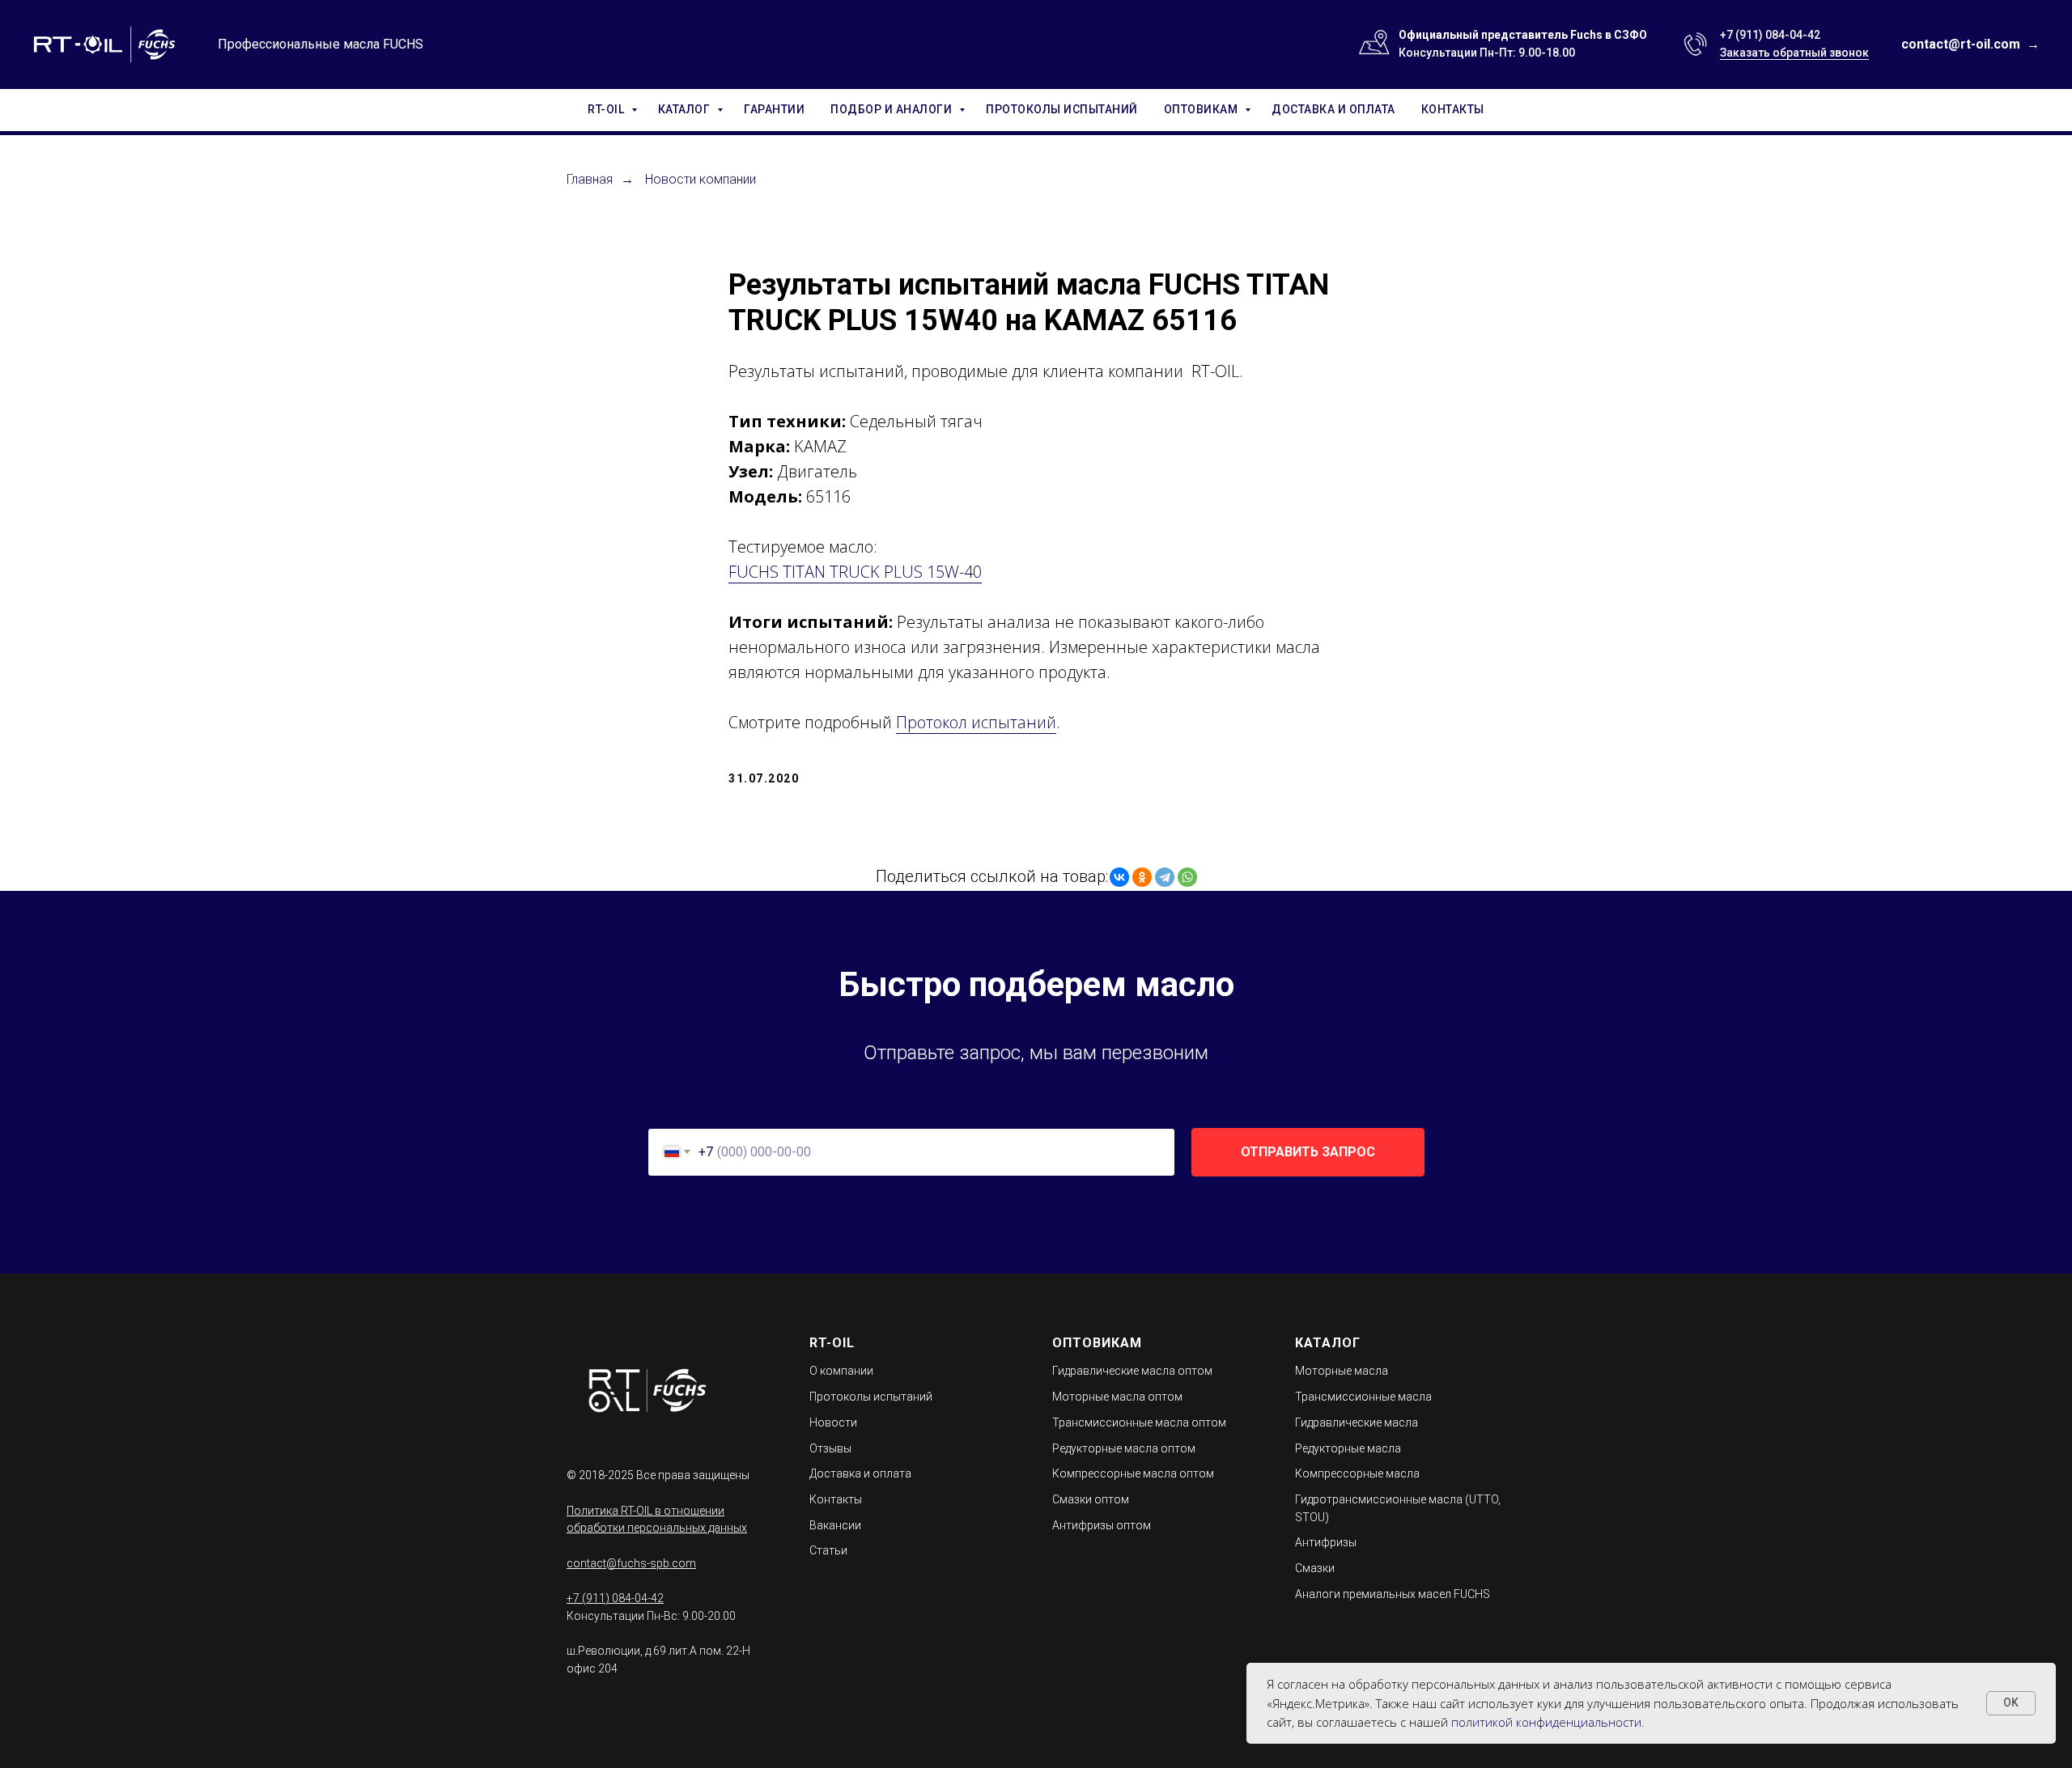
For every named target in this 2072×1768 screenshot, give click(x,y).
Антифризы (1326, 1542)
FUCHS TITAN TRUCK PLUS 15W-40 (855, 572)
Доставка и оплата (860, 1473)
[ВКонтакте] (1119, 877)
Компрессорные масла (1357, 1473)
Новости (833, 1422)
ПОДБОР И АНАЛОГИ (893, 109)
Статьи (828, 1550)
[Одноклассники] (1142, 877)
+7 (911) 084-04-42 (1770, 35)
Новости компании (701, 179)
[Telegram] (1165, 877)
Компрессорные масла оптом (1133, 1473)
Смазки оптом (1091, 1499)
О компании (841, 1371)
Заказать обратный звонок (1794, 53)
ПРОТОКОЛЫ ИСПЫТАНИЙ (1062, 109)
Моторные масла (1342, 1371)
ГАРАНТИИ (774, 109)
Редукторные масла (1348, 1448)
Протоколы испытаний (871, 1397)
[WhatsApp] (1187, 877)
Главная (590, 179)
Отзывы (830, 1448)
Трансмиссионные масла (1363, 1397)
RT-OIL (607, 109)
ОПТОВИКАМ (1202, 109)
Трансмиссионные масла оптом (1139, 1422)
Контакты (836, 1499)
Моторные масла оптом (1117, 1397)
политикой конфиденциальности (1546, 1722)
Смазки (1315, 1568)
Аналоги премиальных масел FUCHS (1393, 1594)
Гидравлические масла (1357, 1422)
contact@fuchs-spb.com (631, 1563)
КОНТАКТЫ (1453, 109)
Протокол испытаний (976, 722)
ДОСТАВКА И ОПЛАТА (1333, 109)
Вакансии (835, 1525)
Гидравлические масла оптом (1132, 1371)
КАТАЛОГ (686, 109)
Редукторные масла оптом (1124, 1448)
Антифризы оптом (1102, 1525)
